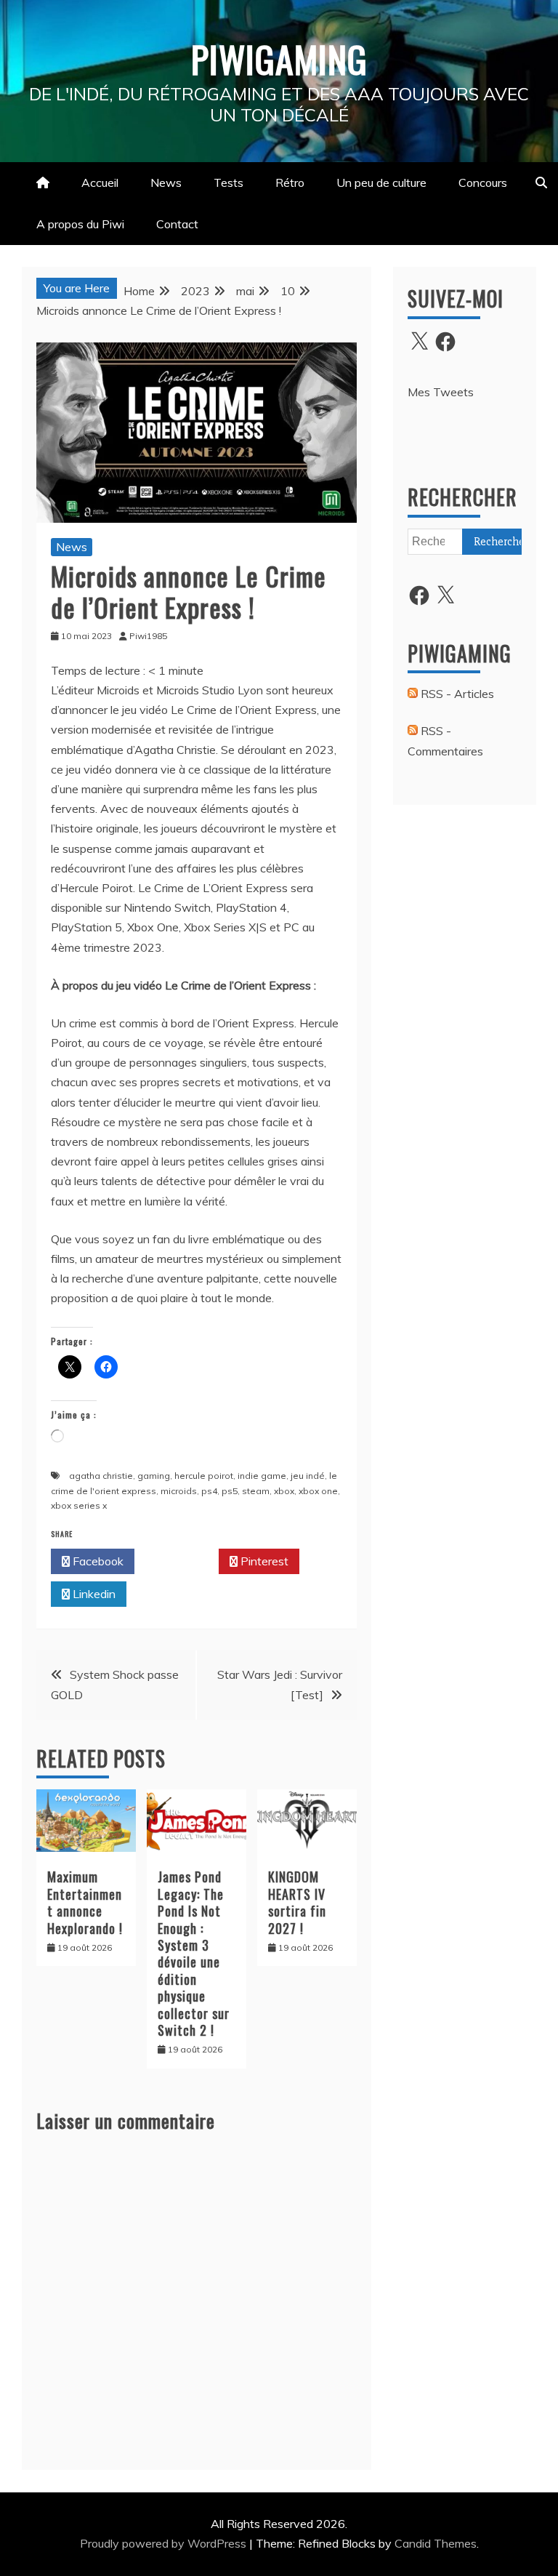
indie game (262, 1476)
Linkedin (93, 1594)
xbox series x (79, 1505)
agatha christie (101, 1476)
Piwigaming (279, 58)
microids (179, 1491)
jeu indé (308, 1476)
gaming (154, 1476)
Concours (483, 182)
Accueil (100, 182)
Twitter (181, 1561)
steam (256, 1491)
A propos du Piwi (80, 224)
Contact (177, 224)
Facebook (97, 1561)
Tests (229, 182)
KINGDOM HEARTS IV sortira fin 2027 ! (297, 1902)
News (166, 182)
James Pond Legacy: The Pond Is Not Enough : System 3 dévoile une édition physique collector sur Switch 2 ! (194, 1953)
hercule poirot (204, 1476)
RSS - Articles (456, 694)
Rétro (290, 182)
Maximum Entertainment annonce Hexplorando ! (85, 1902)
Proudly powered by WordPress (165, 2543)
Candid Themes (436, 2543)
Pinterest (263, 1561)
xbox (284, 1491)
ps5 (230, 1491)
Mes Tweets (441, 392)
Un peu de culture (381, 182)
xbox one (318, 1491)
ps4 (209, 1491)
